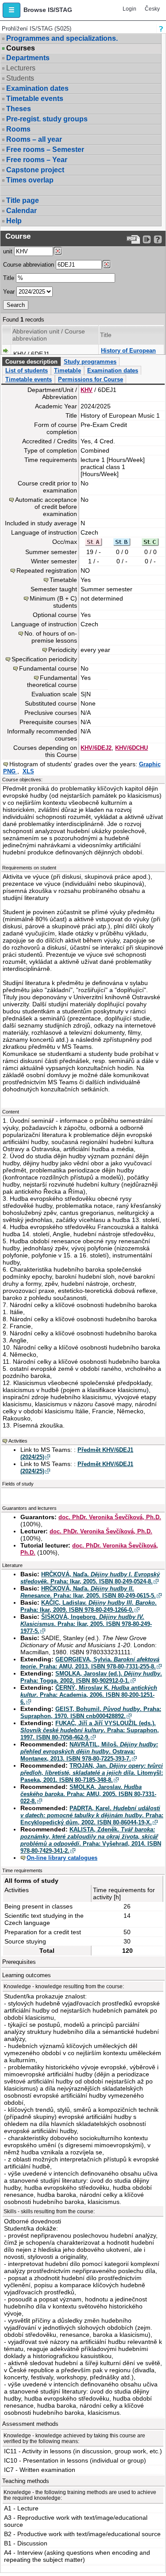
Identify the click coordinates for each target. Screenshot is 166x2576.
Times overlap (30, 180)
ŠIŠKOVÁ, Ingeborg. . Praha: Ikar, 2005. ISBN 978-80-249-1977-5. (86, 1624)
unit (8, 251)
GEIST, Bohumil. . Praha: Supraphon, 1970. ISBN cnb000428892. (91, 1713)
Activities (18, 1441)
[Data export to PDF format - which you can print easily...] (133, 239)
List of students (27, 370)
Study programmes (90, 362)
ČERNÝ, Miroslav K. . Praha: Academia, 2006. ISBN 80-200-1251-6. (89, 1695)
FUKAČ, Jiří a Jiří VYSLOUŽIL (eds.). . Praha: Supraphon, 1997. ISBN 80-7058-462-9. (90, 1730)
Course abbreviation (29, 265)
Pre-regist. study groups (47, 119)
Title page (23, 200)
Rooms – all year (34, 139)
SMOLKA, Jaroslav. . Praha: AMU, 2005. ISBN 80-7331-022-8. (88, 1794)
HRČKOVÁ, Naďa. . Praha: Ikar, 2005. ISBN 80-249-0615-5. (88, 1592)
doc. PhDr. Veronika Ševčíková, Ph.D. (110, 1517)
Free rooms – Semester (45, 149)
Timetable (68, 370)
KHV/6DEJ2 (96, 748)
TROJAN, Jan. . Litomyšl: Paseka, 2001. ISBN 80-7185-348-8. (92, 1773)
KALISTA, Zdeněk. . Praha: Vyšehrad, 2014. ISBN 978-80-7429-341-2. (91, 1840)
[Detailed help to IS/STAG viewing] (158, 239)
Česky (152, 9)
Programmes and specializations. (62, 38)
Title (9, 278)
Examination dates (37, 88)
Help (14, 221)
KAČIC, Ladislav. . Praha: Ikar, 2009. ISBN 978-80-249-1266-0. (89, 1606)
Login (129, 9)
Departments (28, 58)
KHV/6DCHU (131, 748)
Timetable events (35, 99)
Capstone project (35, 170)
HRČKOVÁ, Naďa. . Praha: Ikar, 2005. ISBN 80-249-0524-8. (90, 1578)
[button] (12, 10)
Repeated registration (47, 570)
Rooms (18, 129)
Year (9, 292)
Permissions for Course (91, 379)
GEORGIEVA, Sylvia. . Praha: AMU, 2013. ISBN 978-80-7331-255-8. (90, 1663)
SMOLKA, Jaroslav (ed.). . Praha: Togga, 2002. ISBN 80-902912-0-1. (91, 1677)
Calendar (21, 211)
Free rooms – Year (37, 160)
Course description (31, 362)
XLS (28, 771)
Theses (19, 109)
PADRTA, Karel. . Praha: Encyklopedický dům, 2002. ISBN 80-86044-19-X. (92, 1815)
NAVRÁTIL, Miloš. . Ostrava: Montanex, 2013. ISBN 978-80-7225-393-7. (89, 1752)
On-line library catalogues (62, 1858)
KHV (87, 390)
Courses (21, 48)
